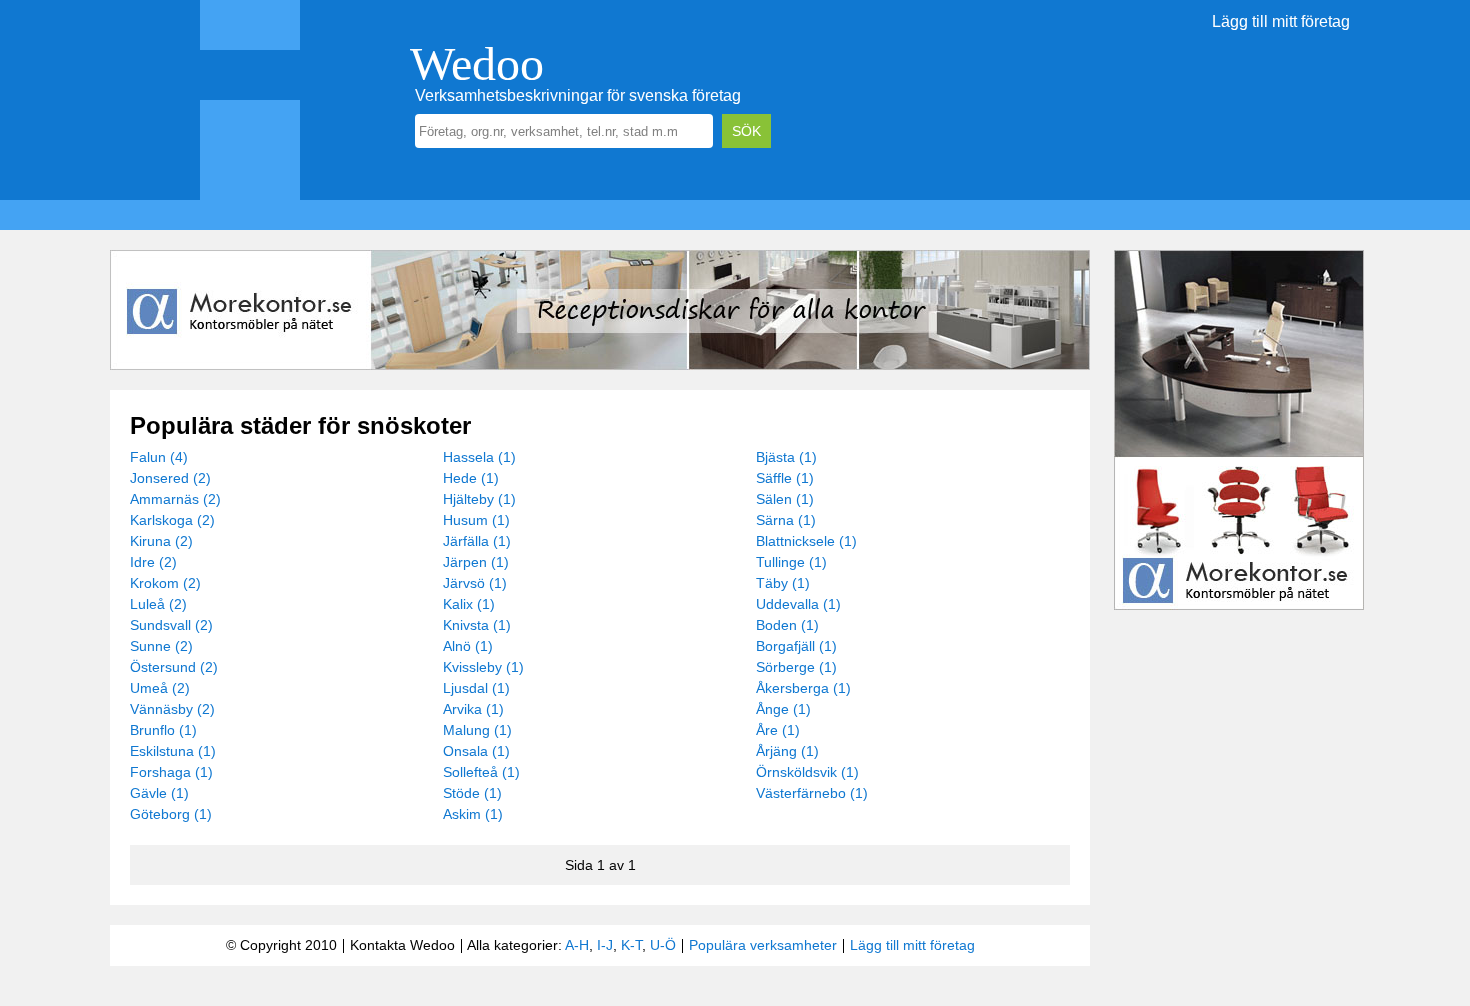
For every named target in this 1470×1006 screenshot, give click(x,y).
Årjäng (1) (787, 751)
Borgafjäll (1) (796, 646)
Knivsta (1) (477, 625)
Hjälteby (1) (479, 499)
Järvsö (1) (475, 583)
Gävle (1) (159, 793)
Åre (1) (778, 730)
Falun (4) (159, 457)
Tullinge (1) (791, 562)
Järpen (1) (476, 562)
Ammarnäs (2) (175, 499)
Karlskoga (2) (172, 520)
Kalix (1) (469, 604)
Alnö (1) (468, 646)
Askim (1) (473, 814)
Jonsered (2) (170, 478)
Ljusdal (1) (476, 688)
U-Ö (663, 945)
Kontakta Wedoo (402, 945)
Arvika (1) (473, 709)
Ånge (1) (783, 709)
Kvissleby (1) (483, 667)
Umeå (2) (160, 688)
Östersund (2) (174, 667)
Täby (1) (783, 583)
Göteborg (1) (171, 814)
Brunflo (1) (163, 730)
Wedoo (477, 63)
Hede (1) (471, 478)
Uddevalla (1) (798, 604)
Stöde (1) (472, 793)
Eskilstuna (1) (173, 751)
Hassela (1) (479, 457)
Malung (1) (477, 730)
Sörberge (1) (796, 667)
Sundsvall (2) (171, 625)
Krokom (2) (165, 583)
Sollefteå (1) (481, 772)
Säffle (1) (785, 478)
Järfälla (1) (477, 541)
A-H (577, 945)
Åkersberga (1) (803, 688)
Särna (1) (786, 520)
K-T (631, 945)
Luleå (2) (158, 604)
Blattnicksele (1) (806, 541)
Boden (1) (787, 625)
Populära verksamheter (763, 945)
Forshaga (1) (171, 772)
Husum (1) (476, 520)
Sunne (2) (161, 646)
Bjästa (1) (786, 457)
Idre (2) (153, 562)
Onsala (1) (476, 751)
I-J (605, 945)
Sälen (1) (785, 499)
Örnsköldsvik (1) (807, 772)
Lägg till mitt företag (1281, 21)
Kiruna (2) (161, 541)
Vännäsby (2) (172, 709)
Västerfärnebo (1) (812, 793)
